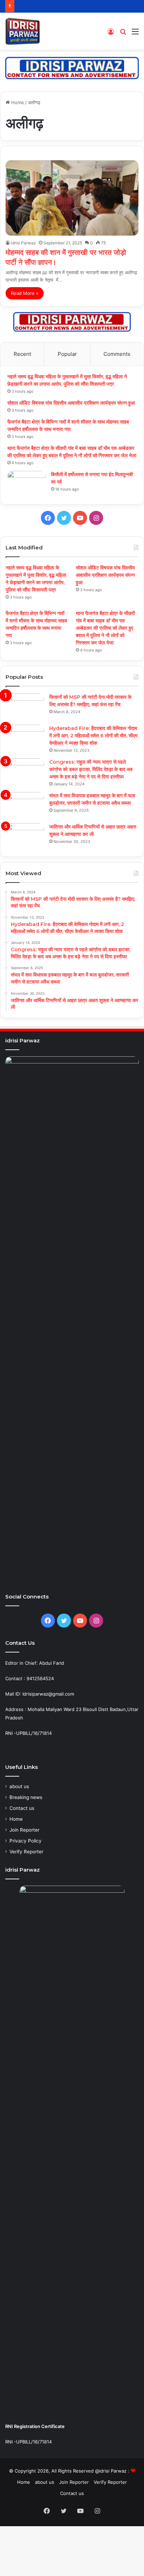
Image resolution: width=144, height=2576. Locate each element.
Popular (67, 354)
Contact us (22, 1808)
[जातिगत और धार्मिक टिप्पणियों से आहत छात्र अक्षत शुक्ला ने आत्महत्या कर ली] (25, 836)
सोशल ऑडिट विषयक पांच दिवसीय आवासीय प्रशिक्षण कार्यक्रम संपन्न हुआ (72, 403)
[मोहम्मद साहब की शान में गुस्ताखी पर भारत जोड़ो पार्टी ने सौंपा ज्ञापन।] (72, 198)
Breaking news (26, 1797)
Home (17, 102)
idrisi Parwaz (23, 243)
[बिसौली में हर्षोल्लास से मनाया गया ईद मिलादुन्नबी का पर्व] (27, 484)
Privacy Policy (26, 1841)
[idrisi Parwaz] (23, 31)
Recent (22, 354)
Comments (117, 354)
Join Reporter (24, 1830)
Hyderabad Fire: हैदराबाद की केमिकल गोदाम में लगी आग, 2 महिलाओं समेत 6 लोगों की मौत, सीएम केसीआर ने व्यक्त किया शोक (93, 736)
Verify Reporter (26, 1852)
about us (19, 1786)
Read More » (25, 293)
